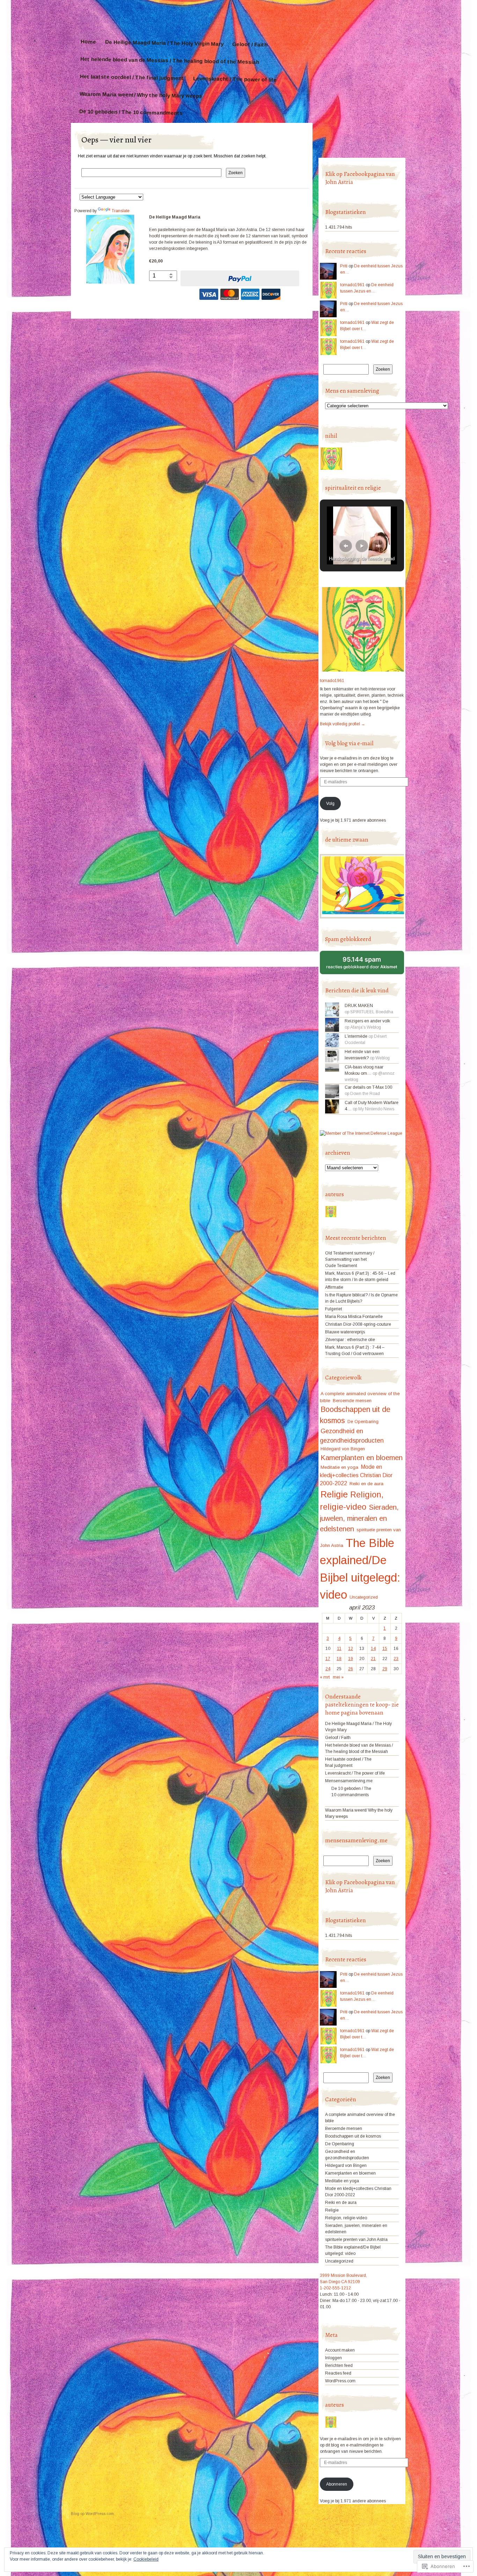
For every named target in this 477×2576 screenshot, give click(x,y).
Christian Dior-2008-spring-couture (358, 1324)
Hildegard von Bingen (343, 1449)
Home (88, 42)
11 (339, 1649)
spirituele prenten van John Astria (356, 2240)
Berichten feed (339, 2366)
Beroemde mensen (352, 1401)
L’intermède (356, 1036)
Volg (330, 804)
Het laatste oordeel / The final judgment (132, 77)
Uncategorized (364, 1597)
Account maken (340, 2350)
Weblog (383, 1058)
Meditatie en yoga (339, 1467)
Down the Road (365, 1094)
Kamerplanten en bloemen (362, 1458)
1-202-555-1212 (335, 2288)
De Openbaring (363, 1422)
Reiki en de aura (366, 1484)
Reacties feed (338, 2373)
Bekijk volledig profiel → (343, 724)
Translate (121, 211)
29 (385, 1669)
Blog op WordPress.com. (93, 2514)
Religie (334, 1494)
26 (351, 1669)
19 (351, 1659)
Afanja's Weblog (366, 1027)
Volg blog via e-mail (349, 743)
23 (396, 1659)
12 (351, 1649)
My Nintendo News (376, 1109)
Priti (344, 266)
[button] (346, 546)
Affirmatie (334, 1287)
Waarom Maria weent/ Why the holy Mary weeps (141, 95)
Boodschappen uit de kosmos (353, 2136)
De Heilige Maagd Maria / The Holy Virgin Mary (164, 43)
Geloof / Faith (250, 45)
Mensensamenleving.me (349, 1781)
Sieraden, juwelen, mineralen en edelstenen (359, 1518)
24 (328, 1669)
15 (385, 1649)
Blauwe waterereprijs (345, 1332)
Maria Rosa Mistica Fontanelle (354, 1317)
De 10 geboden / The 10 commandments (131, 112)
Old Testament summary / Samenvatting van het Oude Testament (350, 1259)
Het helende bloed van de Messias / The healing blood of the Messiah (170, 60)
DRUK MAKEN (359, 1006)
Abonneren (337, 2484)
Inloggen (333, 2358)
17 (328, 1659)
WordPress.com (340, 2381)
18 (339, 1659)
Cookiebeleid (146, 2559)
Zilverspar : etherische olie (350, 1340)
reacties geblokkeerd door (365, 965)
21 (373, 1659)
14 (373, 1649)
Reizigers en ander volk (367, 1021)
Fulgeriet (333, 1309)
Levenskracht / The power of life (235, 79)
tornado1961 (352, 285)
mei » (338, 1677)
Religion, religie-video (346, 2218)
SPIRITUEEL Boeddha (372, 1012)
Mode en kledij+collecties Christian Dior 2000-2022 (356, 1475)
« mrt (325, 1677)
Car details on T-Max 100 (368, 1087)
